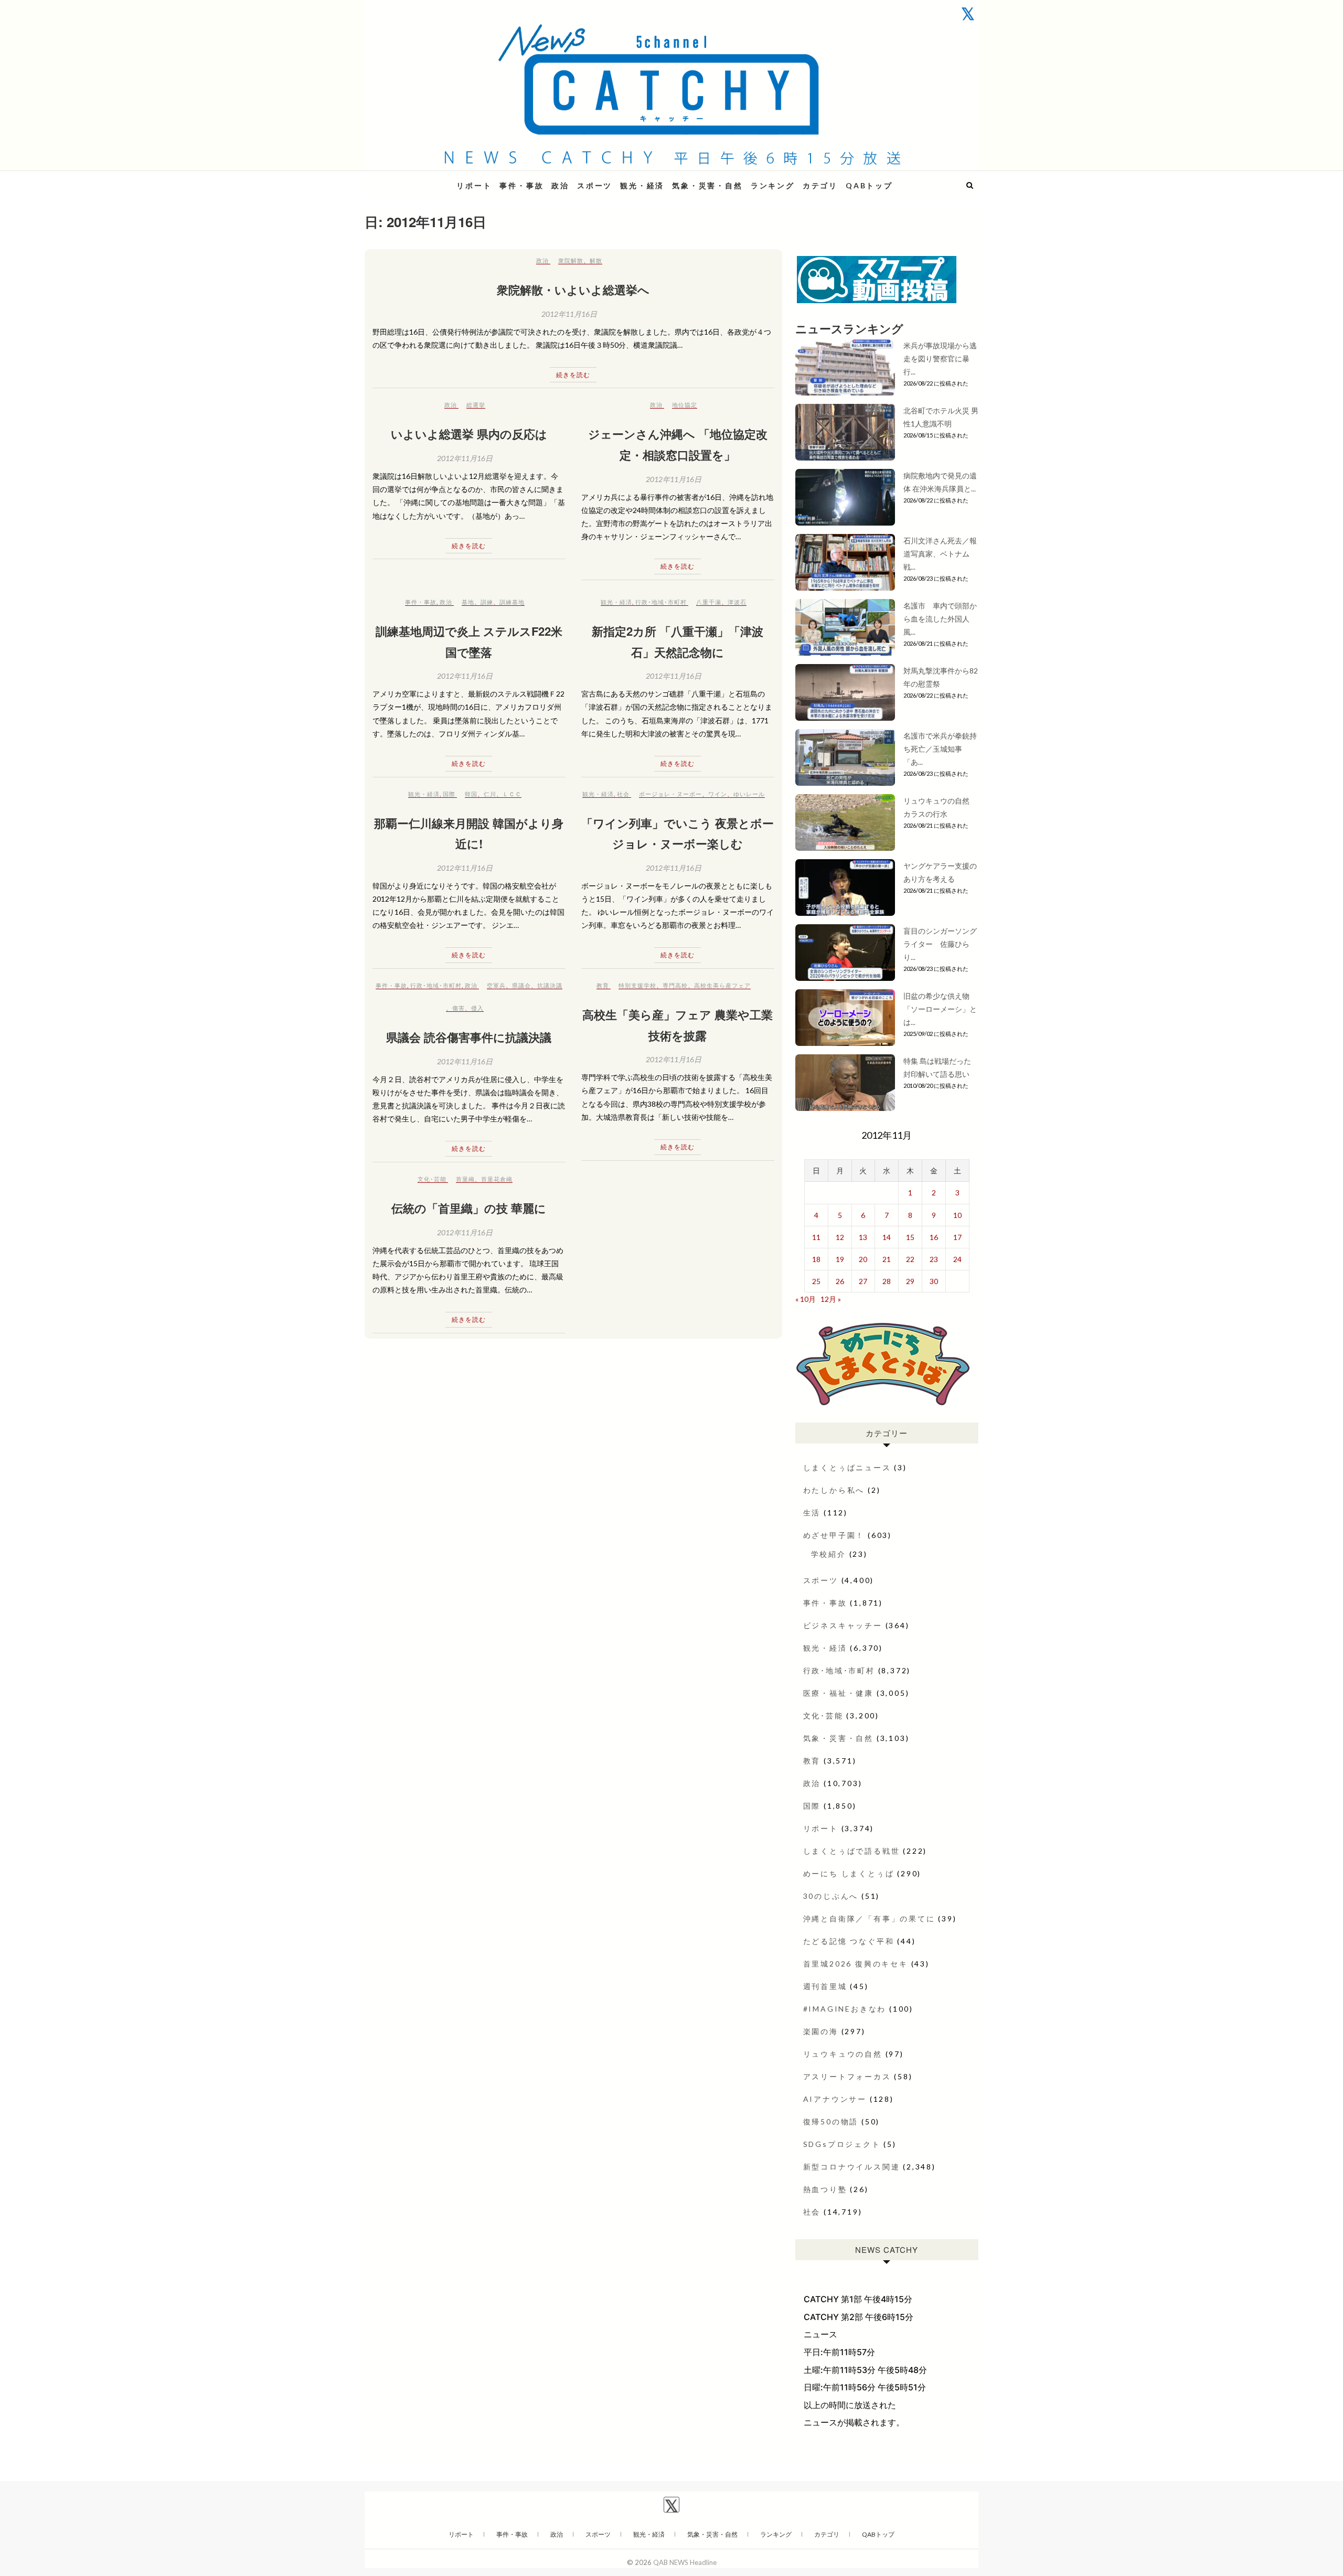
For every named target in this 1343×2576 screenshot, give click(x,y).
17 (957, 1237)
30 (934, 1281)
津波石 (737, 602)
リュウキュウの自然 (843, 2054)
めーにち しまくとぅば (849, 1873)
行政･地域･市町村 (661, 602)
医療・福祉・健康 (838, 1693)
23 (934, 1259)
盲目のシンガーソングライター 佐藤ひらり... (940, 944)
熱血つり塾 (825, 2189)
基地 (468, 602)
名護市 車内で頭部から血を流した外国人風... (940, 619)
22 (910, 1259)
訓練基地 (512, 602)
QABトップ (869, 185)
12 (840, 1237)
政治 (560, 185)
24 (957, 1259)
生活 (812, 1513)
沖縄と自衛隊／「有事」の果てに (869, 1918)
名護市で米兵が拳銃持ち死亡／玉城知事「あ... (940, 749)
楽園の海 (821, 2031)
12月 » (831, 1299)
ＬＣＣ (512, 794)
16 (934, 1237)
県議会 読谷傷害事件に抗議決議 (469, 1037)
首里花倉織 (497, 1179)
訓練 (487, 602)
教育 (603, 985)
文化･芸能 (432, 1179)
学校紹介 (829, 1554)
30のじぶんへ (831, 1896)
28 (887, 1281)
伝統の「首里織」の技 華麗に (469, 1208)
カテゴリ (820, 185)
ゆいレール (749, 794)
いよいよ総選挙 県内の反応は (469, 434)
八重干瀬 (709, 602)
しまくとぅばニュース (847, 1467)
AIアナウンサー (835, 2099)
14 (887, 1237)
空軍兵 (496, 985)
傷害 (459, 1008)
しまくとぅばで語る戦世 (852, 1851)
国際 (449, 794)
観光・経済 (642, 185)
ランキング (773, 185)
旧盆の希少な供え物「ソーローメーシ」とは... (940, 1009)
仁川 (490, 794)
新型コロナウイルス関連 (852, 2167)
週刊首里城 (825, 1986)
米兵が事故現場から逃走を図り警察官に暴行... (940, 359)
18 (816, 1259)
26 (840, 1281)
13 (863, 1237)
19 (840, 1259)
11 (816, 1237)
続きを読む (573, 375)
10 (957, 1215)
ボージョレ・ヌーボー (670, 794)
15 (910, 1237)
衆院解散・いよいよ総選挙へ (573, 290)
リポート (474, 185)
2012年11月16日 (569, 314)
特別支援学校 (637, 985)
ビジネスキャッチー (843, 1625)
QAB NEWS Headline (420, 179)
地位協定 (685, 405)
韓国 (471, 794)
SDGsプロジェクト (842, 2144)
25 (816, 1281)
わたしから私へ (834, 1490)
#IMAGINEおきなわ (845, 2009)
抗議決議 (550, 985)
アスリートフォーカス (847, 2076)
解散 (596, 260)
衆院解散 (571, 260)
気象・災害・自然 (707, 185)
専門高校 (675, 985)
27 (863, 1281)
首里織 (465, 1179)
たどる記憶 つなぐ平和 (849, 1941)
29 (910, 1281)
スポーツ (595, 185)
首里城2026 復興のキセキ (856, 1964)
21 (887, 1259)
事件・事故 (521, 185)
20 (863, 1259)
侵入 (477, 1008)
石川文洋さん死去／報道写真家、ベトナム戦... (940, 554)
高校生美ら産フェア (722, 985)
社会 (623, 794)
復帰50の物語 (831, 2121)
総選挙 (476, 405)
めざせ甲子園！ (834, 1535)
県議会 (521, 985)
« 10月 (806, 1299)
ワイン (718, 794)
